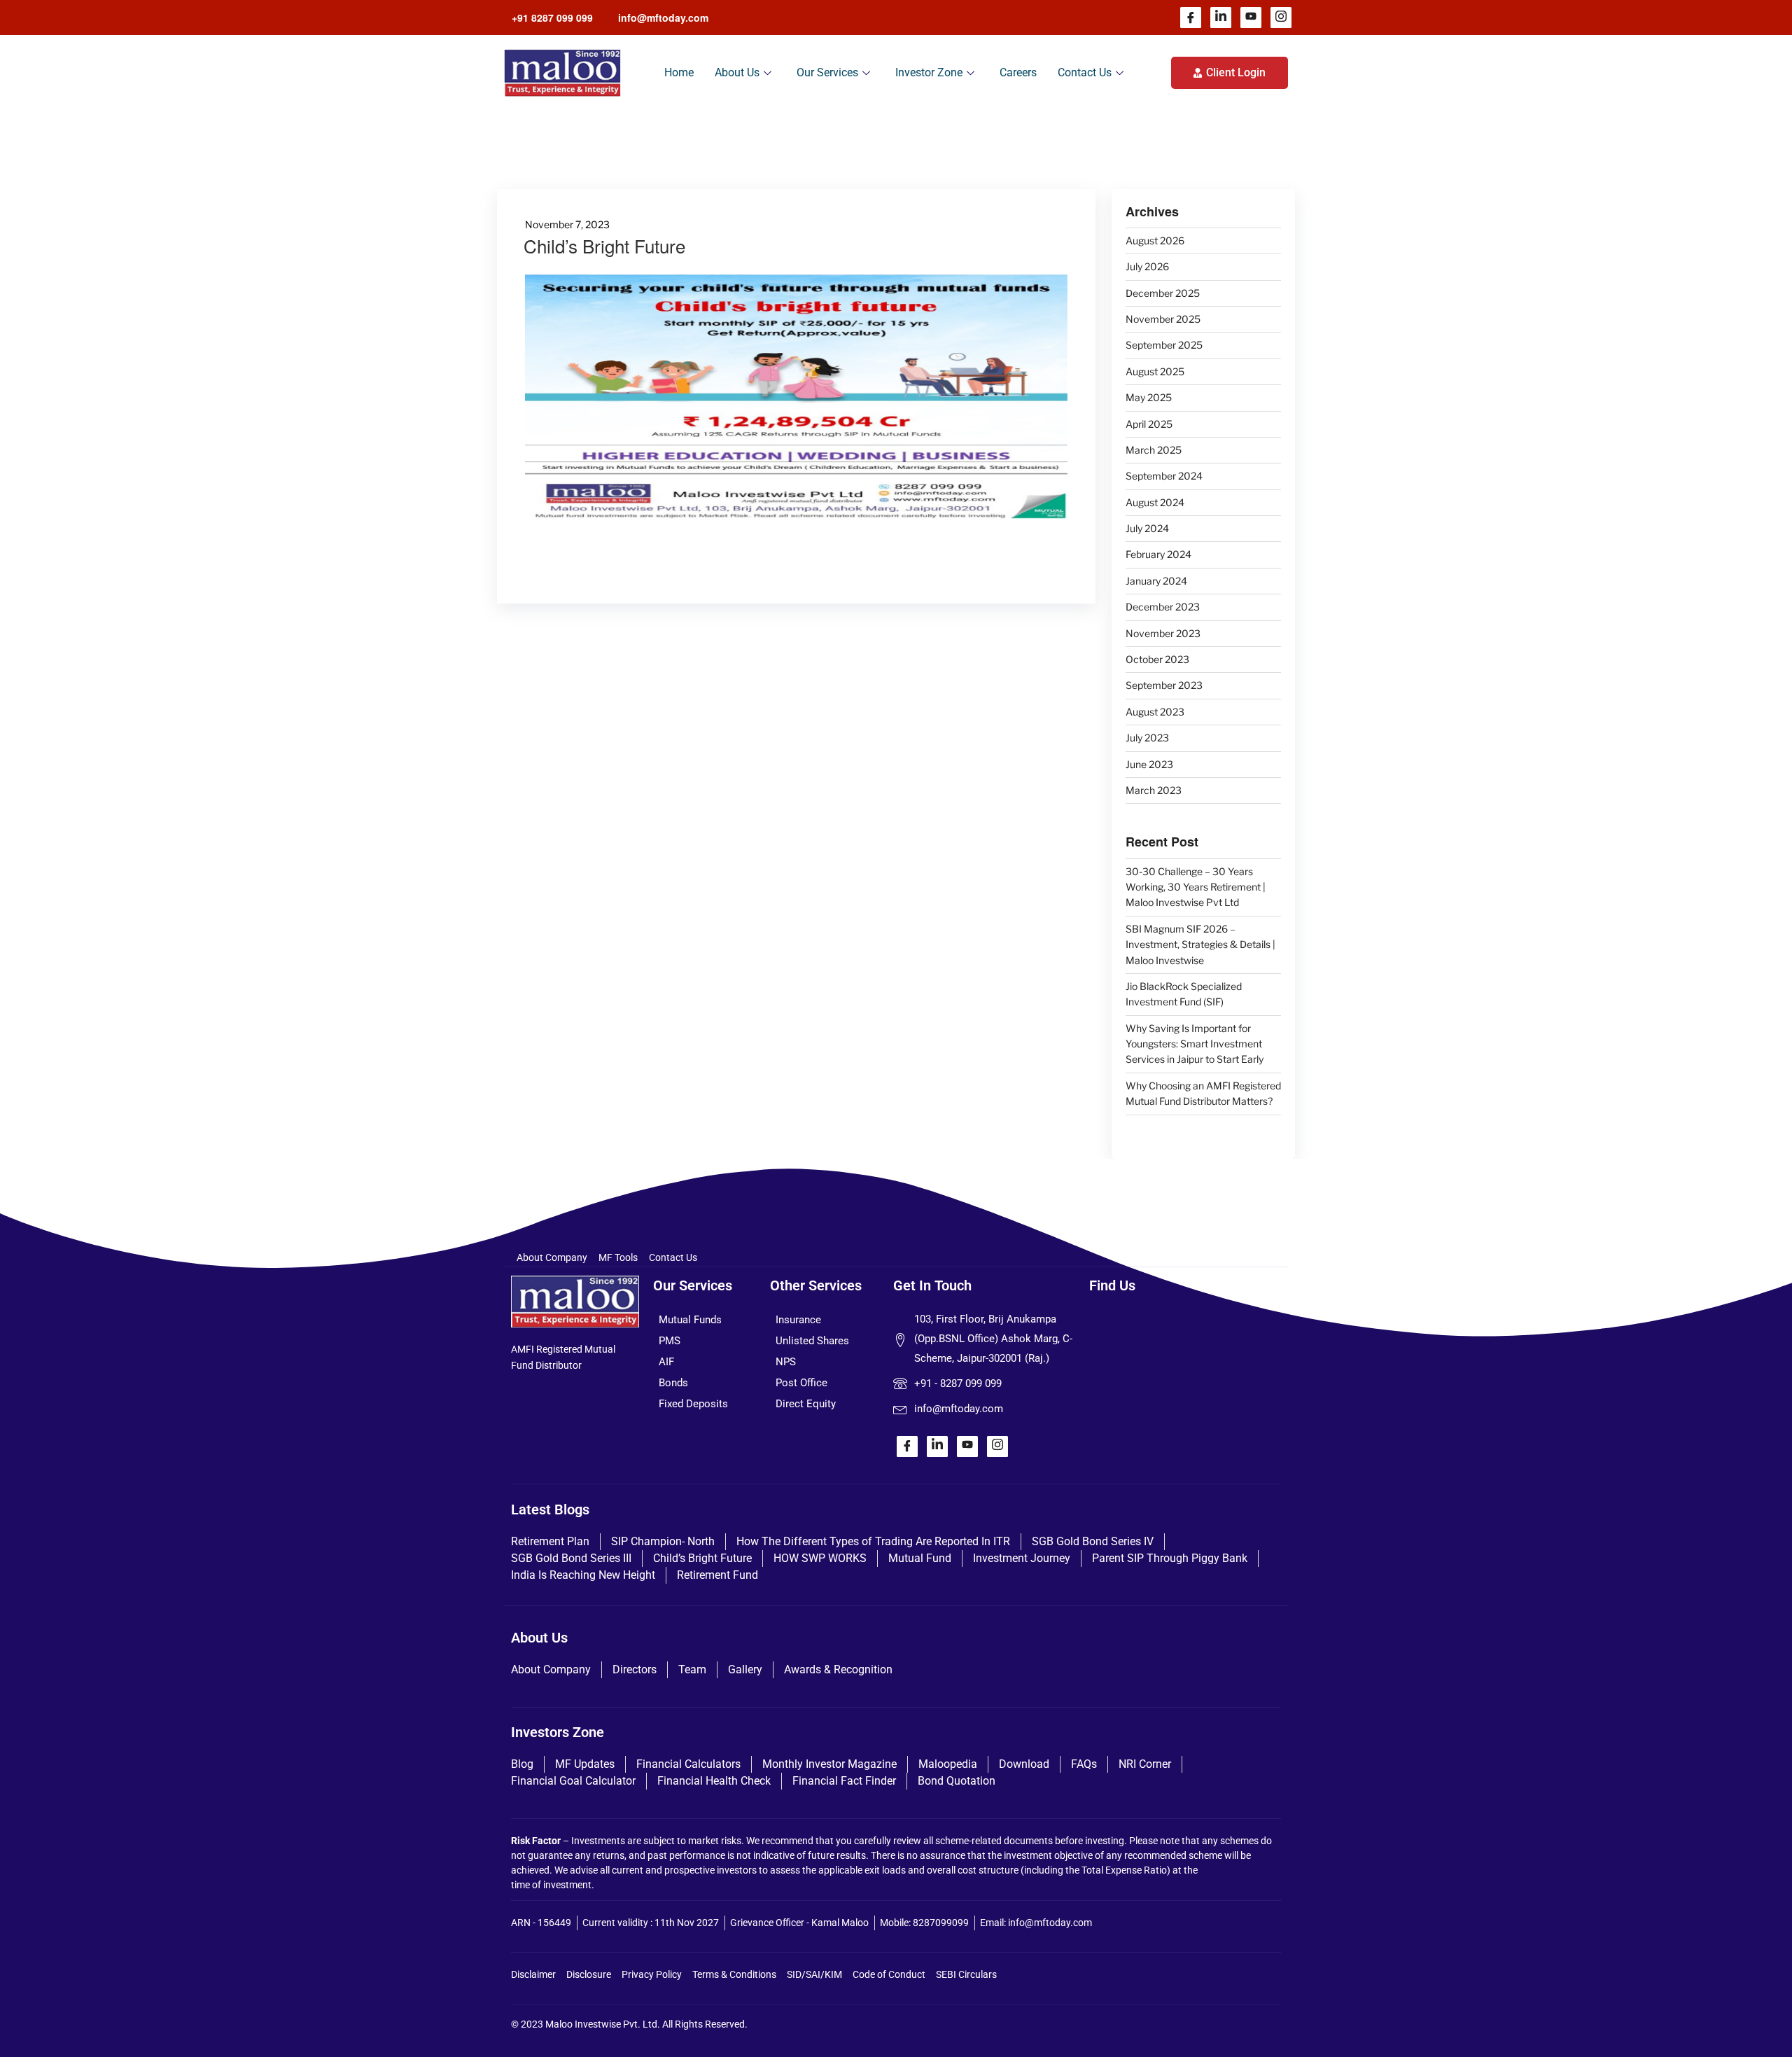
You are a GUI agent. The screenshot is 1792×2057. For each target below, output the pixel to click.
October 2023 (1157, 659)
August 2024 (1155, 502)
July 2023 (1147, 738)
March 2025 (1154, 450)
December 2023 (1163, 607)
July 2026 (1147, 266)
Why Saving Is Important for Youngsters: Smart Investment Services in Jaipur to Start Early (1195, 1044)
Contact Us (1085, 72)
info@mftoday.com (663, 18)
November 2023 (1163, 633)
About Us (737, 72)
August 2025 (1155, 371)
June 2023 (1149, 764)
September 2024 (1164, 476)
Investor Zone (929, 72)
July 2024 (1147, 528)
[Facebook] (1191, 18)
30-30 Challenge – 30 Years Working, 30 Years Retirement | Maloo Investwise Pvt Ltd (1196, 887)
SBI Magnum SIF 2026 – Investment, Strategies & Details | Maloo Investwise (1200, 944)
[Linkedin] (1221, 18)
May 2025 (1149, 397)
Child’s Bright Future (604, 245)
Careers (1018, 72)
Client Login (1236, 72)
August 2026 (1155, 240)
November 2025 (1163, 319)
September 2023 (1164, 685)
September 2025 (1164, 345)
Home (679, 72)
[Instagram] (1281, 18)
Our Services (827, 72)
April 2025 (1149, 424)
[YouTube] (1251, 18)
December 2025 (1163, 293)
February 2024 (1158, 554)
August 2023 (1155, 712)
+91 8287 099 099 (552, 18)
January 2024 (1156, 581)
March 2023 (1154, 790)
